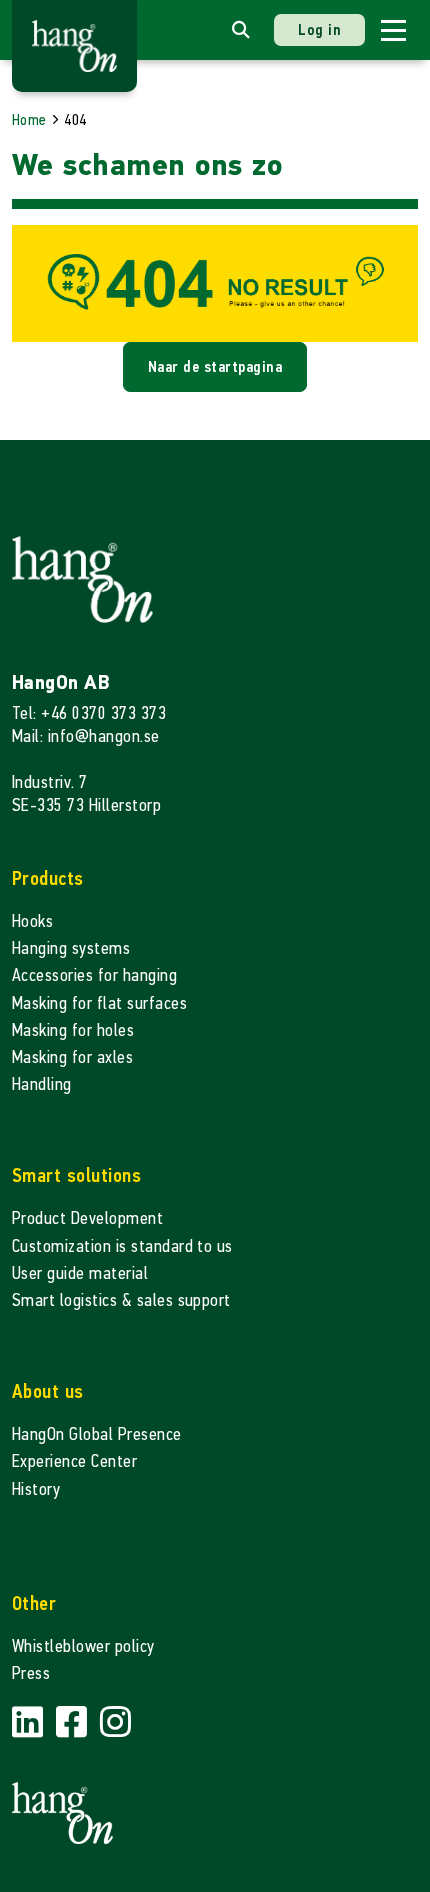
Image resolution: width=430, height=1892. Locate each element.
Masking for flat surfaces (99, 1003)
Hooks (32, 921)
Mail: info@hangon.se (86, 736)
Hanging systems (71, 948)
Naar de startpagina (215, 366)
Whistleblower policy (83, 1646)
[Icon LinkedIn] (30, 1722)
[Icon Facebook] (74, 1722)
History (36, 1489)
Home (29, 119)
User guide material (80, 1273)
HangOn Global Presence (97, 1434)
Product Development (87, 1218)
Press (31, 1673)
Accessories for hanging (94, 975)
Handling (42, 1084)
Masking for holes (73, 1030)
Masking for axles (72, 1057)
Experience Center (74, 1461)
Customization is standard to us (122, 1246)
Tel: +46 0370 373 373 (89, 713)
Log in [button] (319, 29)
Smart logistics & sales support (121, 1300)
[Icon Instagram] (115, 1722)
